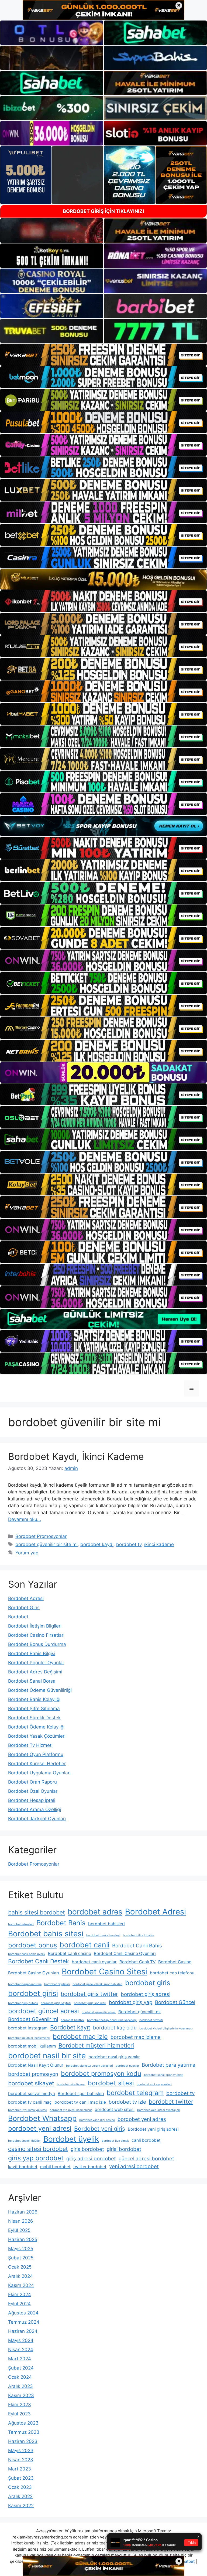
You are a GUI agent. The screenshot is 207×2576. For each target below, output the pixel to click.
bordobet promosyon (33, 2074)
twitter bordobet (90, 2167)
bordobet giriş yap (131, 2002)
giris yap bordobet (36, 2158)
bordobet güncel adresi (44, 2011)
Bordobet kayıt (70, 2027)
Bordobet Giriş (24, 1608)
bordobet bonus (32, 1945)
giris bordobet (87, 2149)
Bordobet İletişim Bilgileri (35, 1626)
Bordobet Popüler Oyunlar (36, 1663)
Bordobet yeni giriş (100, 2128)
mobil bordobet (55, 2167)
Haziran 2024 (23, 2331)
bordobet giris (148, 1983)
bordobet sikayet (31, 2083)
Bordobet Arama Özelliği (34, 1809)
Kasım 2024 (21, 2285)
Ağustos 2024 (23, 2313)
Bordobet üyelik (71, 2139)
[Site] (103, 355)
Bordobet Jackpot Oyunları (37, 1819)
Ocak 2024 (20, 2377)
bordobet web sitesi (115, 2109)
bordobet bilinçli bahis (138, 1935)
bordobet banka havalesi (103, 1935)
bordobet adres (95, 1912)
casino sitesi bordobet (38, 2149)
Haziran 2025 (23, 2239)
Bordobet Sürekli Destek (34, 1718)
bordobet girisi (33, 1993)
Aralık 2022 (20, 2496)
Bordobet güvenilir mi (139, 2012)
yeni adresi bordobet (134, 2166)
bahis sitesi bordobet (37, 1912)
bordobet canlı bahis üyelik (27, 1954)
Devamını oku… (25, 1519)
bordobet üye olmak (115, 2141)
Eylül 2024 (19, 2304)
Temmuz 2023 (24, 2432)
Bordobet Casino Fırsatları (36, 1635)
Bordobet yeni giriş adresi (153, 2129)
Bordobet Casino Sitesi (104, 1972)
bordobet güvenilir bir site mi (46, 1544)
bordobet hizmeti (151, 2020)
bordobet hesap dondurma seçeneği (112, 2020)
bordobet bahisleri (106, 1924)
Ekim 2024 (20, 2294)
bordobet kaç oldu (115, 2028)
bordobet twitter (171, 2102)
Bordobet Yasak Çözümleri (37, 1736)
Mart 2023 (20, 2469)
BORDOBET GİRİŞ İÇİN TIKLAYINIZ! (103, 211)
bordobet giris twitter (89, 1994)
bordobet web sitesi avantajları (159, 2110)
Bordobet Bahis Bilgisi (32, 1653)
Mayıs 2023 (21, 2450)
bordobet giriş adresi (146, 1994)
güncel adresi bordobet (146, 2159)
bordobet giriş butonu (23, 2003)
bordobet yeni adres (142, 2119)
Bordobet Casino (175, 1962)
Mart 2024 (20, 2359)
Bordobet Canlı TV (137, 1962)
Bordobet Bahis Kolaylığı (34, 1699)
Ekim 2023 (20, 2405)
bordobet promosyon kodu (101, 2074)
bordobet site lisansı (71, 2084)
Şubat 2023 (21, 2478)
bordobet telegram (135, 2093)
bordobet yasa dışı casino (97, 2120)
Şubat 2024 (21, 2368)
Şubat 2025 (21, 2258)
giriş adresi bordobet (91, 2159)
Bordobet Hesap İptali (32, 1800)
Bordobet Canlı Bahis (137, 1946)
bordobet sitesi (111, 2083)
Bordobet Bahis (61, 1923)
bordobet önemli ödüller (24, 2141)
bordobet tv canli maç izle (80, 2102)
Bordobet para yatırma (169, 2065)
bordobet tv (129, 1544)
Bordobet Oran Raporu (32, 1782)
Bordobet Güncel (175, 2002)
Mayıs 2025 (21, 2249)
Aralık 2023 (20, 2386)
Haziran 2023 (23, 2441)
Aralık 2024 (20, 2276)
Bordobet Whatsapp (42, 2118)
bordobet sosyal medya (32, 2094)
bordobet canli (84, 1945)
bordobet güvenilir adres (99, 2012)
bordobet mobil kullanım (32, 2046)
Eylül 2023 (19, 2414)
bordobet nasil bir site (47, 2056)
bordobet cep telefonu (172, 1973)
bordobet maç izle (80, 2037)
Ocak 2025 (20, 2267)
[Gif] (103, 579)
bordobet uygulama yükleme (27, 2110)
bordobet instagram (28, 2028)
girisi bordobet (124, 2149)
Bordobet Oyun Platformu (36, 1754)
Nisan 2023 (21, 2460)
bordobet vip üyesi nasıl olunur (71, 2110)
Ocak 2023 (20, 2487)
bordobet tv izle (127, 2102)
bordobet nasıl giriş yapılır (114, 2057)
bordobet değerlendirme (25, 1984)
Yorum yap (27, 1553)
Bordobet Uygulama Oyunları (39, 1773)
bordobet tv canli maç (30, 2102)
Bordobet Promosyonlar (41, 1536)
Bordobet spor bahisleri (81, 2094)
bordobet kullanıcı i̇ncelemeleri (29, 2038)
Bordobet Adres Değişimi (35, 1672)
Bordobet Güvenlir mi (33, 2019)
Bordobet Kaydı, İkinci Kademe (76, 1456)
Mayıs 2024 (21, 2340)
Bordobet (18, 1617)
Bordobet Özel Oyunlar (33, 1791)
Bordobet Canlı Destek (39, 1961)
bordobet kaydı (97, 1544)
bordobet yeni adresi (40, 2128)
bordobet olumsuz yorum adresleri (89, 2066)
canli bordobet (146, 2140)
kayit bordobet (23, 2167)
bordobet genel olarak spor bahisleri (97, 1984)
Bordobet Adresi (26, 1598)
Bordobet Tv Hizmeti (30, 1745)
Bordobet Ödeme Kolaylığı (36, 1727)
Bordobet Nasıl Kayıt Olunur (36, 2065)
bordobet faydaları (57, 1984)
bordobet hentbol (73, 2020)
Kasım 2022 (21, 2506)
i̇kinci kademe (159, 1544)
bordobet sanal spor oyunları (164, 2075)
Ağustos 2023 (23, 2423)
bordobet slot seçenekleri (154, 2084)
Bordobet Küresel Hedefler (37, 1764)
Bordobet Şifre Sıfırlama (34, 1709)
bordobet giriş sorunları (90, 2003)
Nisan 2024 (21, 2350)
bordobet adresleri (21, 1924)
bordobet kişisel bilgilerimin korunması (166, 2028)
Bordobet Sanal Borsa (32, 1681)
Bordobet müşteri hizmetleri (96, 2045)
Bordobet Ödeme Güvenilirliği (40, 1690)
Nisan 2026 (21, 2221)
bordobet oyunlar (127, 2066)
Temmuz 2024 (24, 2322)
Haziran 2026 (23, 2212)
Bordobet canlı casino (70, 1953)
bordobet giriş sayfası (56, 2003)
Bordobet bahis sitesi (46, 1934)
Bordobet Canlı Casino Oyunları (125, 1953)
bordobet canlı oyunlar (94, 1962)
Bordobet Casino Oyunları (34, 1973)
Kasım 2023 (21, 2395)
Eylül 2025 (19, 2230)
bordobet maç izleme (136, 2037)
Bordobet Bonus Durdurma (37, 1644)
